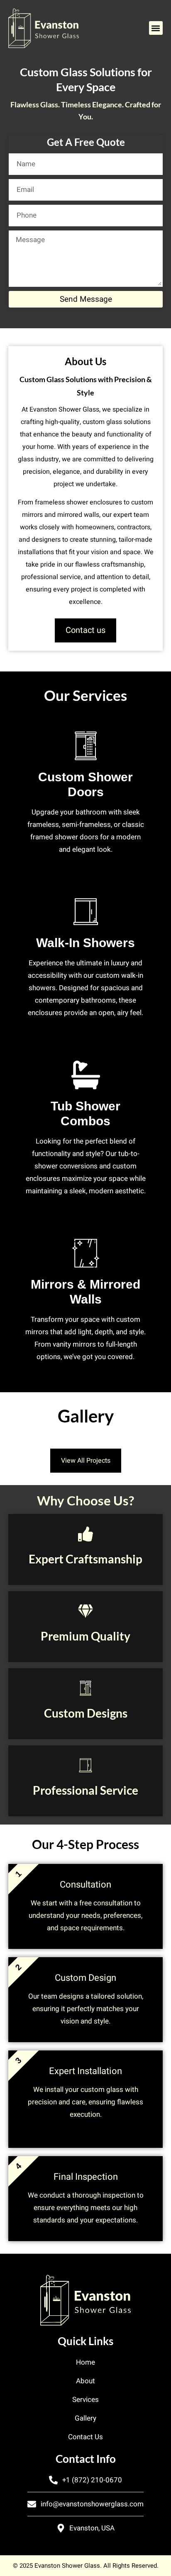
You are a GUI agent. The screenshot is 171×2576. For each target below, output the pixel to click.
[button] (156, 28)
